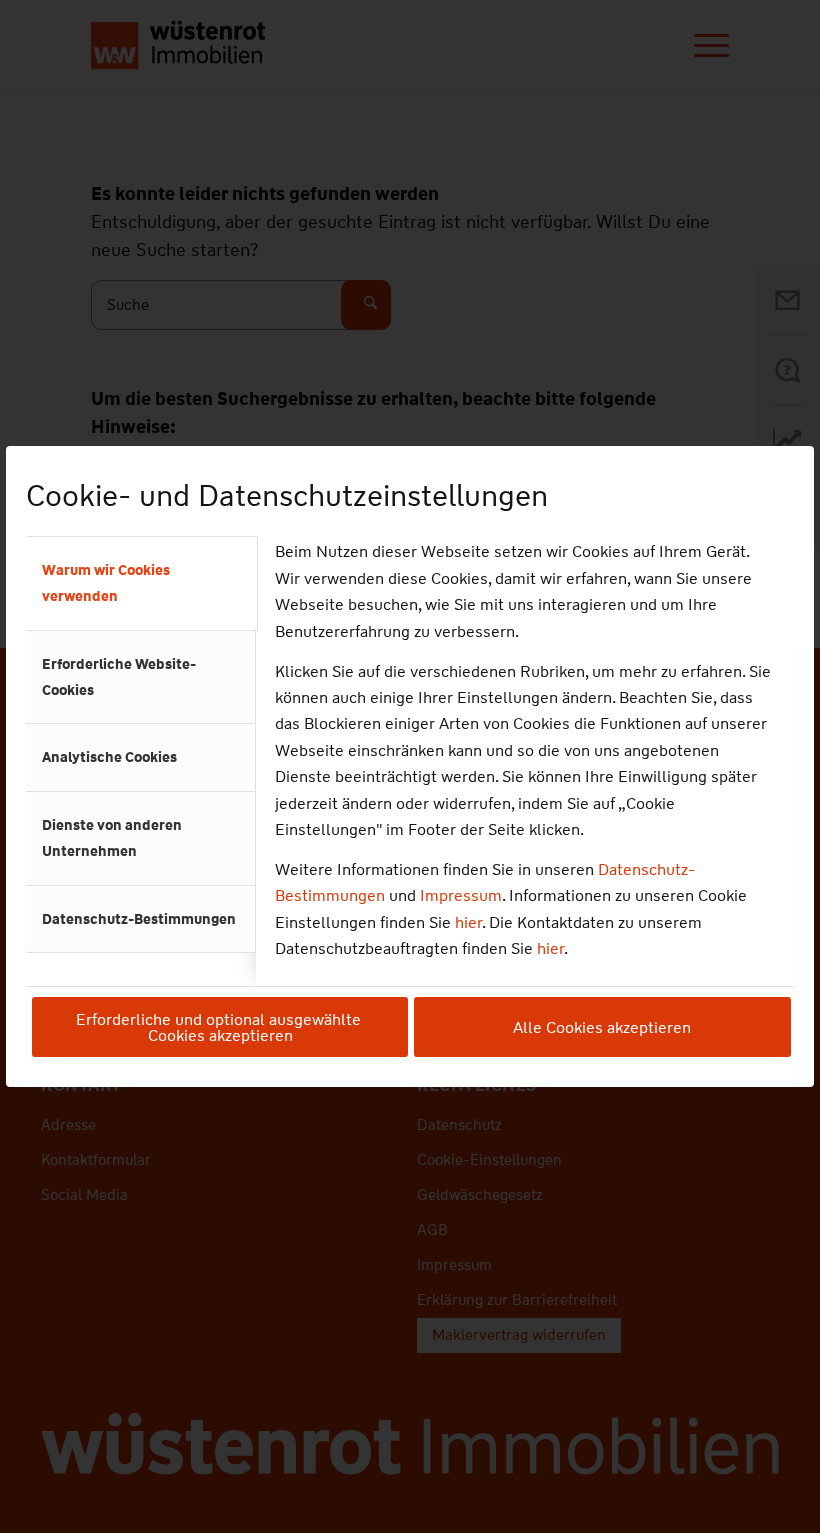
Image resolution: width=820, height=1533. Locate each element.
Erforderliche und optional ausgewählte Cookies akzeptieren (220, 1027)
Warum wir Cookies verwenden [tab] (106, 583)
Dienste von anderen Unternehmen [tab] (112, 838)
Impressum (461, 895)
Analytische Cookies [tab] (109, 757)
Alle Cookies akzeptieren (602, 1027)
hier (468, 922)
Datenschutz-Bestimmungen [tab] (139, 919)
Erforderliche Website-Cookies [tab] (119, 677)
